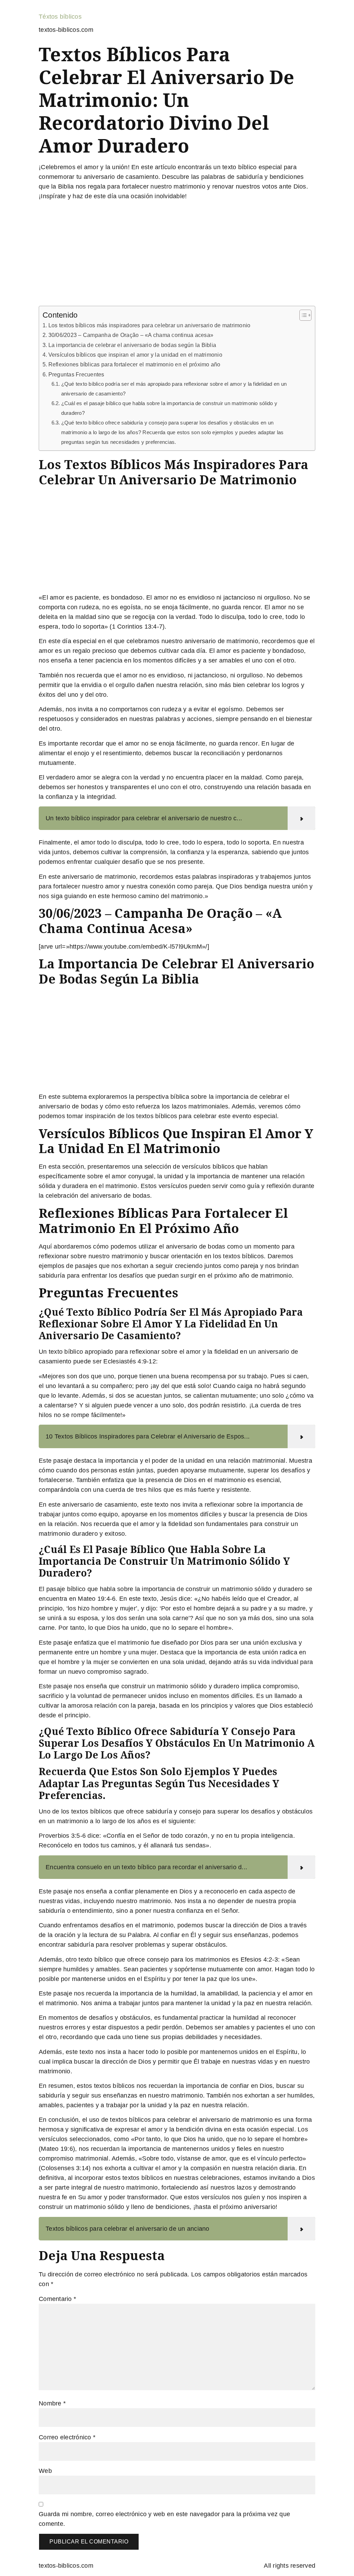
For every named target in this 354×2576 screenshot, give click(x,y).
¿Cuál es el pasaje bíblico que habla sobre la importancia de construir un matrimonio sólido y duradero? (169, 408)
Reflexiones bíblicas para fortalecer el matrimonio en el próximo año (134, 364)
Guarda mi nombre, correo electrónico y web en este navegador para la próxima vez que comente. (164, 2519)
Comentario (57, 2299)
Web (45, 2471)
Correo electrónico (67, 2437)
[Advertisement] (177, 255)
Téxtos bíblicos (60, 17)
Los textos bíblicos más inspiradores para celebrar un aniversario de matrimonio (149, 325)
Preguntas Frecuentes (76, 374)
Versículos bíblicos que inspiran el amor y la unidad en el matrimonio (135, 355)
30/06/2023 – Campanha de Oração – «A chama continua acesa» (131, 335)
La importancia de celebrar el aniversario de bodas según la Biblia (132, 345)
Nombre (52, 2403)
